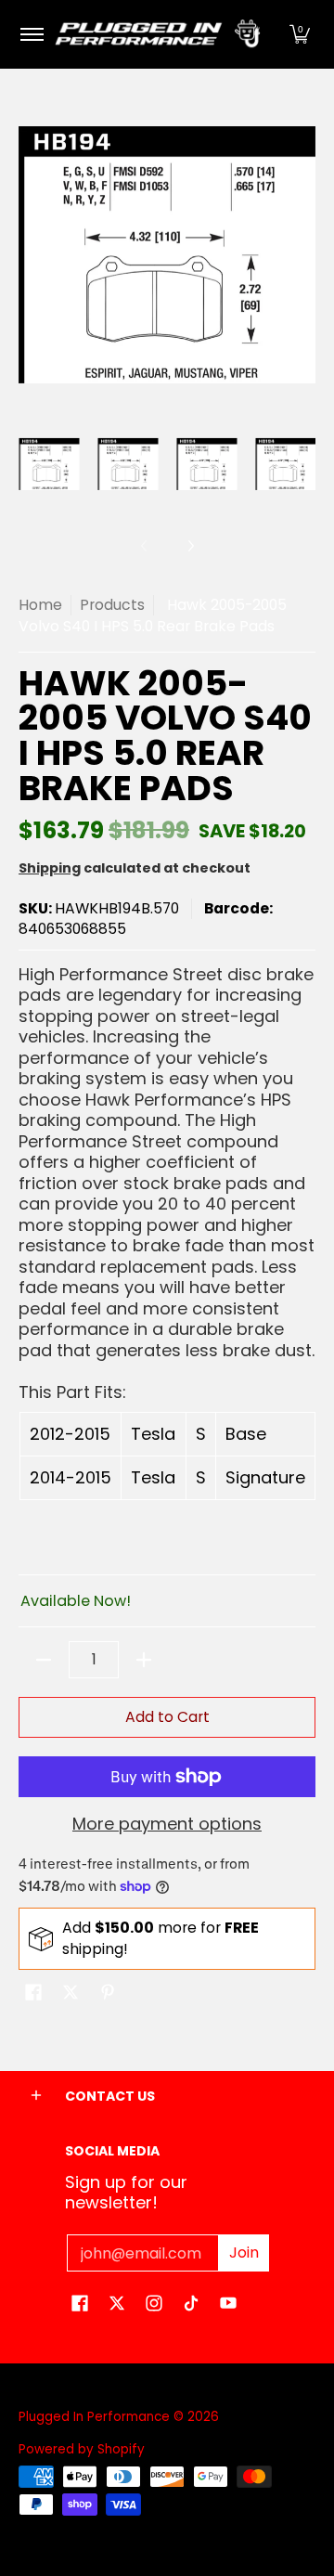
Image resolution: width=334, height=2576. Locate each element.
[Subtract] (44, 1660)
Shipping (50, 868)
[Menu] (31, 34)
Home (40, 605)
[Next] (190, 546)
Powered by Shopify (82, 2449)
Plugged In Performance (94, 2417)
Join (244, 2252)
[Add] (144, 1660)
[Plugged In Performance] (164, 34)
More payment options (167, 1825)
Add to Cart (167, 1717)
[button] (300, 34)
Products (112, 605)
